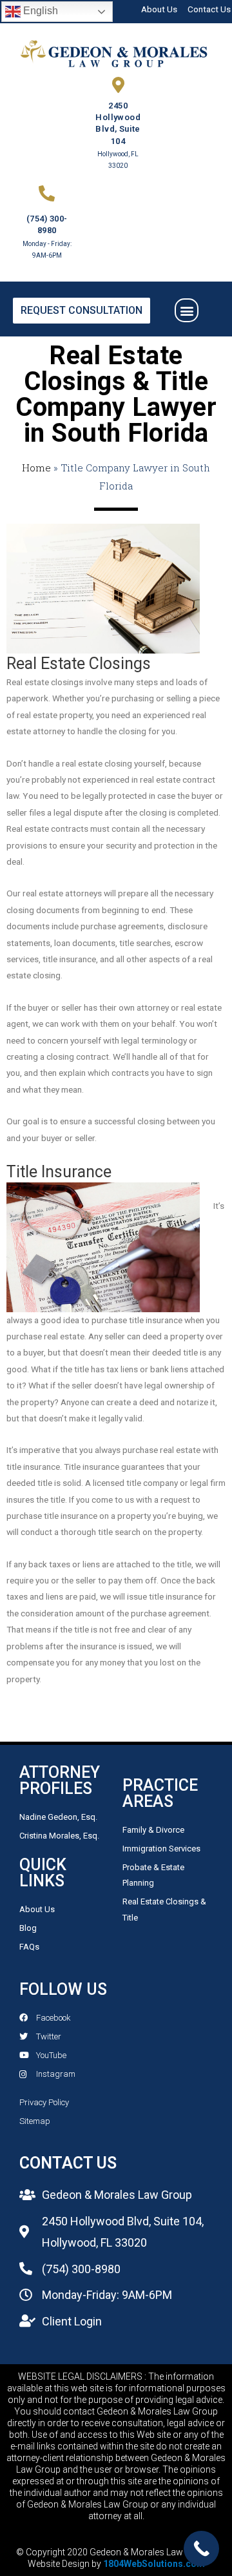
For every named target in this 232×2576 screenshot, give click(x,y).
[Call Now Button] (201, 2549)
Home (36, 468)
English (39, 11)
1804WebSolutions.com (154, 2564)
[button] (187, 310)
